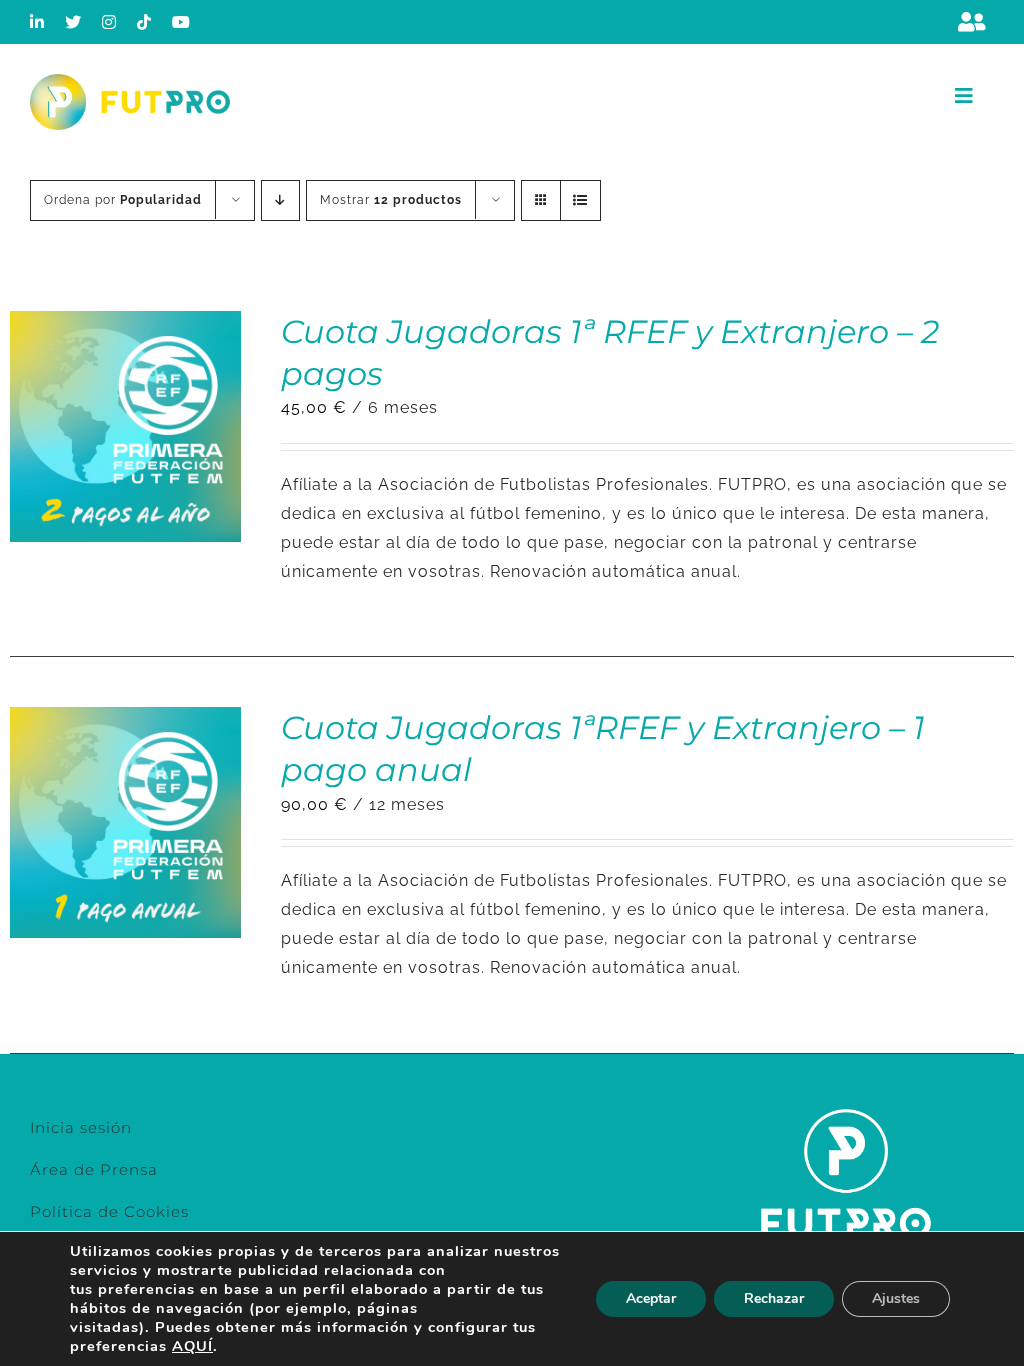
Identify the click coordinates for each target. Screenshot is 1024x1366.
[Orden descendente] (280, 200)
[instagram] (109, 22)
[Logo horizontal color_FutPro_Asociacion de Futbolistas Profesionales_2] (130, 81)
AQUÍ (192, 1346)
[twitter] (73, 22)
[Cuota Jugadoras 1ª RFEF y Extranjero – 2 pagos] (125, 324)
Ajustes (896, 1298)
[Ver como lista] (580, 200)
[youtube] (181, 22)
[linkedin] (37, 22)
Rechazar (774, 1298)
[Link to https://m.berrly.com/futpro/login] (972, 22)
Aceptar (651, 1298)
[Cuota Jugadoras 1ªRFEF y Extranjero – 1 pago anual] (125, 720)
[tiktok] (144, 22)
